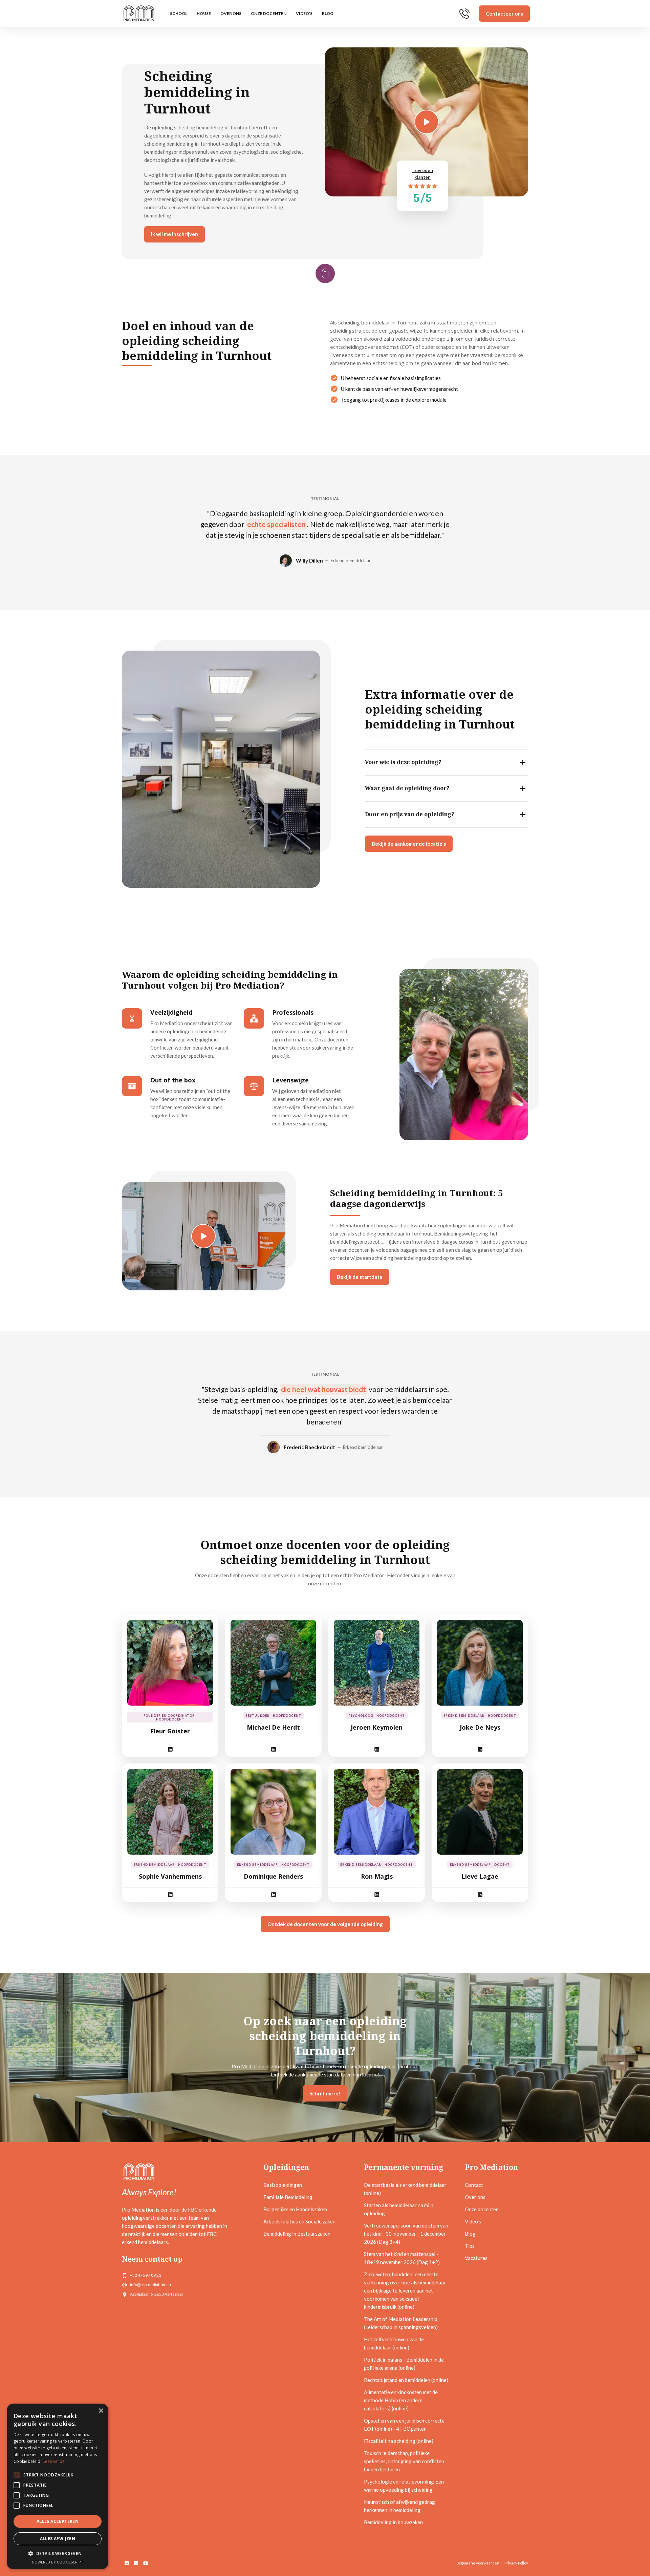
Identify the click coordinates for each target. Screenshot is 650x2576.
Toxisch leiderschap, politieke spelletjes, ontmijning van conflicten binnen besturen (404, 2461)
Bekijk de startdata (360, 1277)
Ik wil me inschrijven (175, 234)
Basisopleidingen (283, 2185)
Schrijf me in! (325, 2093)
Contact (474, 2185)
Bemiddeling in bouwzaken (393, 2522)
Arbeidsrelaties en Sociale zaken (299, 2221)
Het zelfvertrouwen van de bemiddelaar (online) (394, 2343)
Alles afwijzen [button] (58, 2539)
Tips (470, 2246)
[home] (139, 14)
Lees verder (55, 2461)
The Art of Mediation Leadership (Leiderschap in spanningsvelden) (401, 2323)
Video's (304, 13)
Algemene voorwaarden (478, 2563)
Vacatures (476, 2258)
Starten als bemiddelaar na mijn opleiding (399, 2209)
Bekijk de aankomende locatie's (409, 844)
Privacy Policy (516, 2563)
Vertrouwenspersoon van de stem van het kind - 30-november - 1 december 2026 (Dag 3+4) (406, 2234)
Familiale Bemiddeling (288, 2197)
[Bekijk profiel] (170, 1663)
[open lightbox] (204, 1236)
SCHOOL (179, 13)
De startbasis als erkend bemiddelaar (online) (405, 2189)
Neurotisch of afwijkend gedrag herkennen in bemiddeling (399, 2506)
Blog (328, 13)
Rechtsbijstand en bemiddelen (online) (406, 2380)
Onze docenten (269, 13)
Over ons (231, 13)
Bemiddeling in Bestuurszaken (297, 2234)
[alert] (58, 2486)
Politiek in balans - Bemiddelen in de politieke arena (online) (404, 2364)
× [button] (101, 2411)
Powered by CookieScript (58, 2562)
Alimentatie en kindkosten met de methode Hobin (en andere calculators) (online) (401, 2400)
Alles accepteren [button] (58, 2521)
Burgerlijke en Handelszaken (295, 2209)
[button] (58, 2554)
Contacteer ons (504, 14)
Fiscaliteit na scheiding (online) (399, 2441)
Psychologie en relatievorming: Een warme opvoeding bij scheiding (404, 2486)
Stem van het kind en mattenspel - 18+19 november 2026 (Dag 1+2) (402, 2258)
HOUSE (204, 13)
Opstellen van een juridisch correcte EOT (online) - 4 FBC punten (404, 2425)
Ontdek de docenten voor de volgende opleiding (325, 1924)
